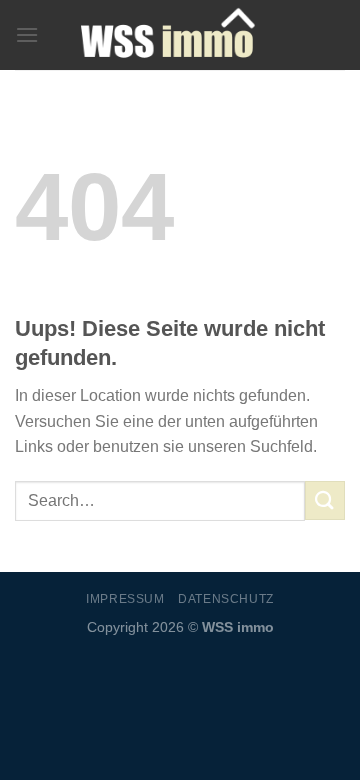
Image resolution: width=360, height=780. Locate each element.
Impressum (125, 599)
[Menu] (27, 34)
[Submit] (325, 500)
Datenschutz (226, 599)
